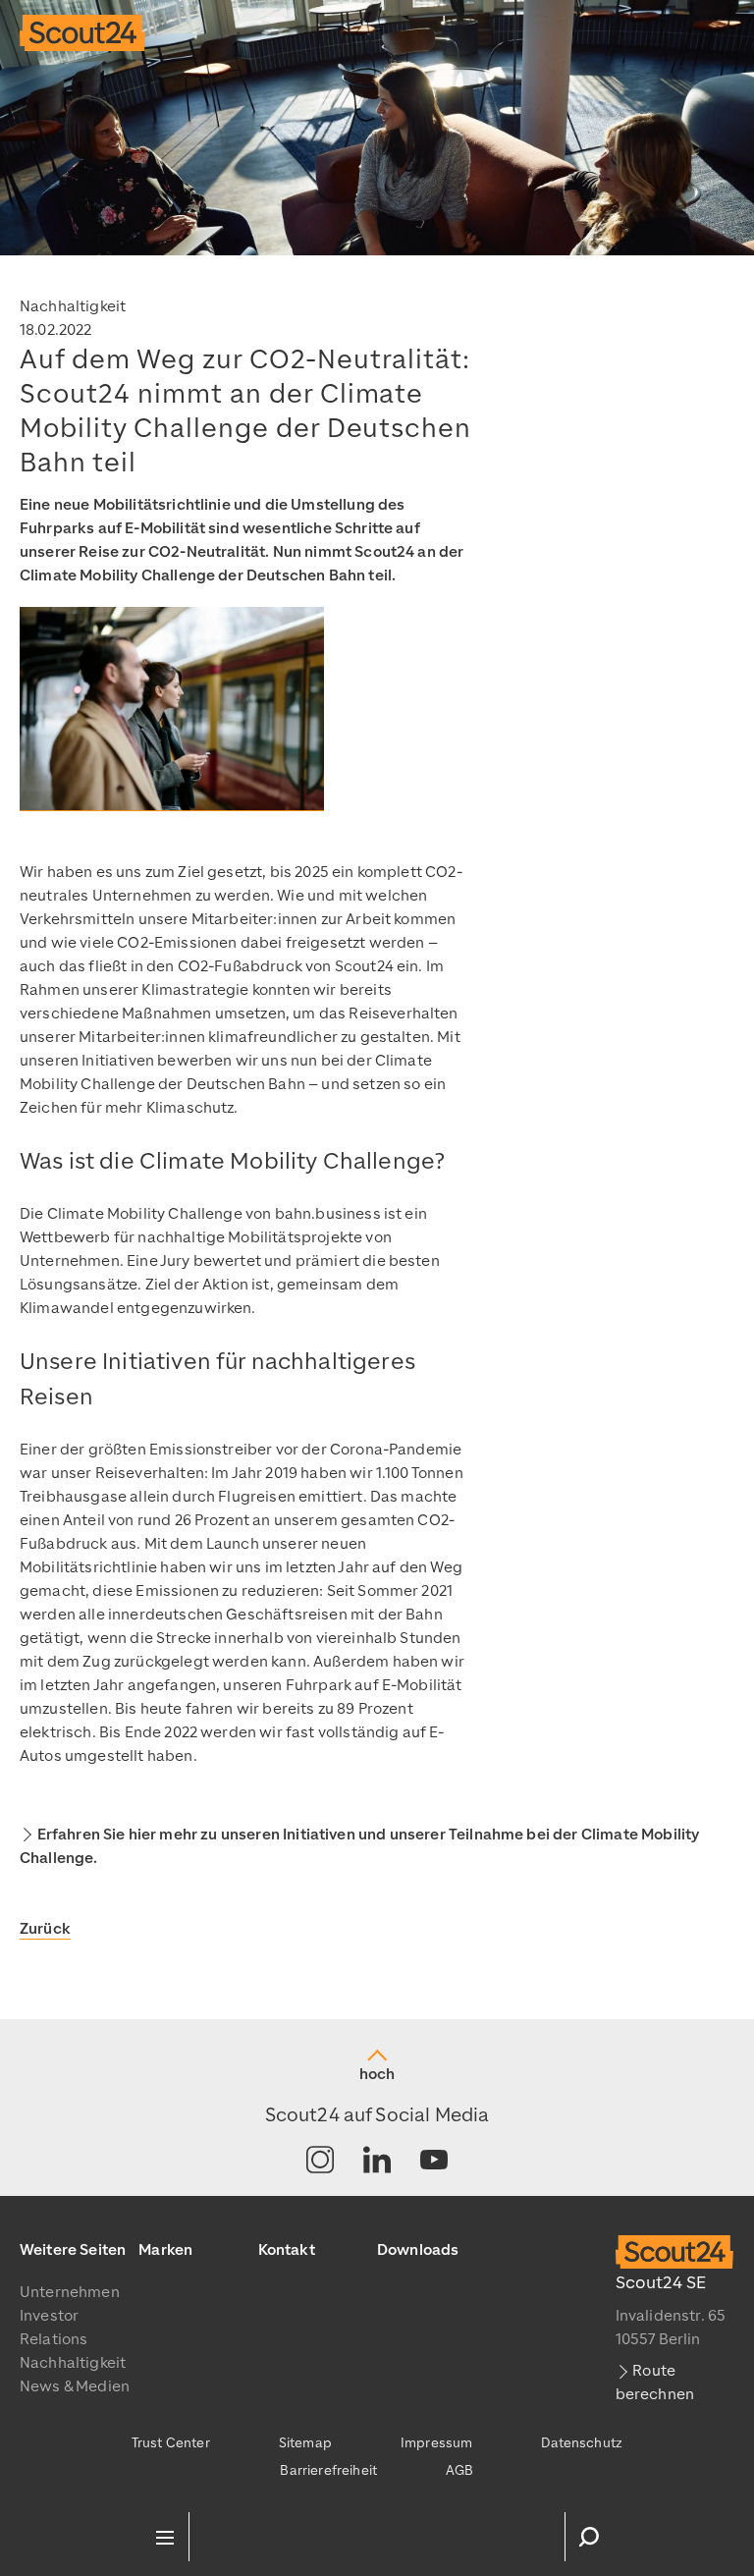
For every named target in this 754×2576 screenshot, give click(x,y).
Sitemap (305, 2443)
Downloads (418, 2250)
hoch (377, 2074)
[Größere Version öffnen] (172, 709)
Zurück (45, 1929)
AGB (459, 2470)
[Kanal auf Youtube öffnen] (434, 2161)
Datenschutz (582, 2443)
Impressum (436, 2443)
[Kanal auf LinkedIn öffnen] (377, 2161)
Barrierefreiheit (328, 2470)
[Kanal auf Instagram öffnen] (320, 2161)
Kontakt (287, 2250)
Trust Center (171, 2443)
